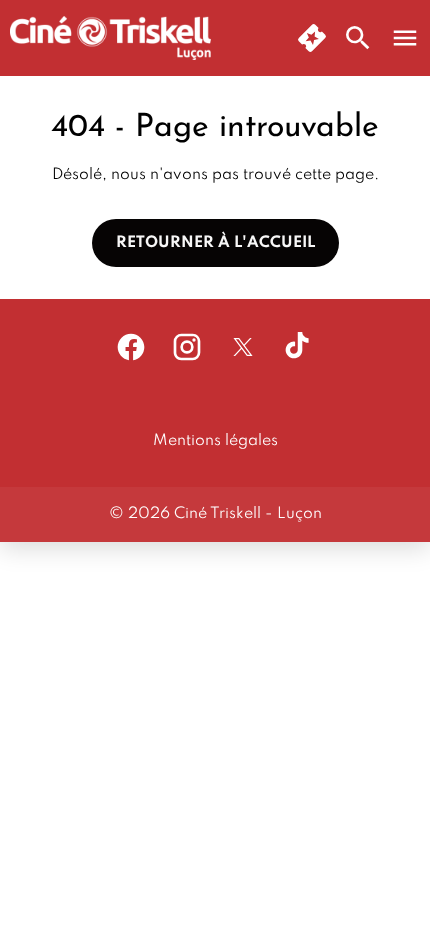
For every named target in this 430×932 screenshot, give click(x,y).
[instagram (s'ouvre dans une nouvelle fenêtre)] (187, 347)
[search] (358, 38)
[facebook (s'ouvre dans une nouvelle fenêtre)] (131, 347)
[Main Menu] (405, 38)
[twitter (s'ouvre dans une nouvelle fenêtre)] (243, 347)
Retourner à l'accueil (215, 243)
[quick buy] (312, 38)
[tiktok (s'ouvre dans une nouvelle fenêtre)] (299, 347)
